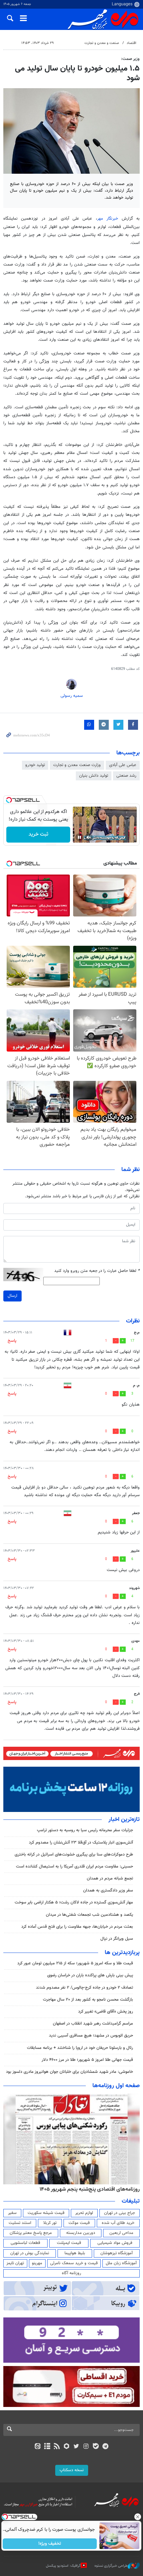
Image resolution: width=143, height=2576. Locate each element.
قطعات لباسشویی (25, 2243)
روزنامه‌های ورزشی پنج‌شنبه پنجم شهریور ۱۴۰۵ (92, 2189)
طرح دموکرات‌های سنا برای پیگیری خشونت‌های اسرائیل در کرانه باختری (74, 1855)
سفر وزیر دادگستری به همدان (108, 1890)
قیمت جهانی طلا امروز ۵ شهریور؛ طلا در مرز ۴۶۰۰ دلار (87, 2060)
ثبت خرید (38, 834)
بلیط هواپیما (75, 2253)
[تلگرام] (106, 2447)
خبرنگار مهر (109, 219)
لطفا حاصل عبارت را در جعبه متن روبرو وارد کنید (97, 1271)
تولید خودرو (35, 765)
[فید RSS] (57, 2447)
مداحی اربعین (121, 2233)
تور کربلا (50, 2223)
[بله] (96, 2447)
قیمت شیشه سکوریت (46, 2213)
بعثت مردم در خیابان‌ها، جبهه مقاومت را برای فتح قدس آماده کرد (77, 1927)
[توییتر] (76, 2447)
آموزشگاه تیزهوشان (117, 2253)
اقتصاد (132, 43)
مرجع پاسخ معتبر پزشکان (31, 2233)
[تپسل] (9, 800)
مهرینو (37, 2263)
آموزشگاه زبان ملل (121, 2263)
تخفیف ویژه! (50, 2544)
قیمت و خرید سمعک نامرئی (74, 2263)
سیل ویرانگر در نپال (117, 1939)
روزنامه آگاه (71, 2273)
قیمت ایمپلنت (69, 2243)
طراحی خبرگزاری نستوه (111, 2566)
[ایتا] (37, 2447)
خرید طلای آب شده (118, 2223)
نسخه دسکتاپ (72, 2470)
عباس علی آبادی (123, 765)
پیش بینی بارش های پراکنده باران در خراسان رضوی (90, 1975)
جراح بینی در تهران (120, 2213)
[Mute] (89, 837)
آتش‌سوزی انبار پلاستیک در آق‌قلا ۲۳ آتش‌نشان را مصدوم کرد (81, 1843)
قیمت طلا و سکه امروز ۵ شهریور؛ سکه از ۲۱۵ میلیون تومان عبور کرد (75, 1963)
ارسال (12, 1296)
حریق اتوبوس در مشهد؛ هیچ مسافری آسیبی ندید (90, 2036)
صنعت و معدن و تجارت (102, 43)
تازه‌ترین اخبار (124, 1820)
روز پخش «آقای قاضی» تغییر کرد (106, 2012)
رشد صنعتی (126, 776)
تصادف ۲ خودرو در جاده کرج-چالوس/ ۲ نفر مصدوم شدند (84, 1988)
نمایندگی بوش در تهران (30, 2253)
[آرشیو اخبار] (47, 2447)
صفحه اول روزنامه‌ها (116, 2086)
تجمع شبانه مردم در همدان (110, 1879)
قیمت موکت (79, 2223)
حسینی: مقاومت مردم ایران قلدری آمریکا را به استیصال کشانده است (74, 1867)
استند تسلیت (20, 2223)
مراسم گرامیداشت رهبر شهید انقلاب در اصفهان (93, 2024)
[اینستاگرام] (86, 2447)
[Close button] (138, 2517)
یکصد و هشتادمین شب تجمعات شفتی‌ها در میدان (89, 1915)
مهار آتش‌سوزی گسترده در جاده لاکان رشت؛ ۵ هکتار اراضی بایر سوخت (74, 1902)
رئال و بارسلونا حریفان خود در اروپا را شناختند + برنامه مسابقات (80, 2048)
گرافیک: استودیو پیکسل (63, 2566)
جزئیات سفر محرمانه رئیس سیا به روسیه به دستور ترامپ (85, 1830)
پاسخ (12, 1341)
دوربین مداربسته (81, 2233)
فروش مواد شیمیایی (115, 2243)
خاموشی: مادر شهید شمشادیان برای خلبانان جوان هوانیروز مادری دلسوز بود (70, 2072)
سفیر (12, 2213)
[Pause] (79, 837)
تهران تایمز (15, 2263)
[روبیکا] (67, 2447)
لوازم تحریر (84, 2213)
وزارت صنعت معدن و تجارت (77, 765)
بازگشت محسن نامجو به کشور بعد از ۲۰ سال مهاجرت (88, 2000)
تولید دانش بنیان (94, 776)
